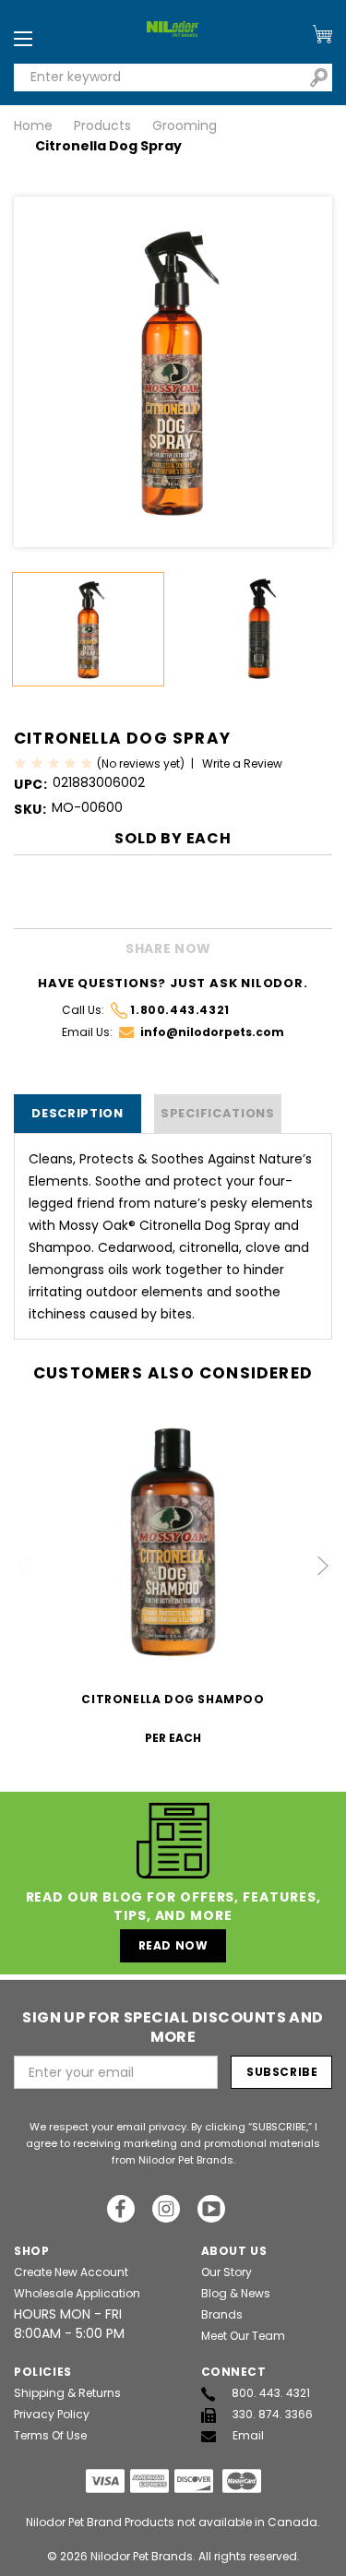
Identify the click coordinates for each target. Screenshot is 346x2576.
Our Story (227, 2272)
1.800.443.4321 (179, 1010)
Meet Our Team (243, 2336)
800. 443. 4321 (271, 2393)
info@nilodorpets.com (212, 1032)
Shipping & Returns (67, 2393)
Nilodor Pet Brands (142, 2556)
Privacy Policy (52, 2414)
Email (248, 2435)
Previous (25, 1566)
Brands (222, 2314)
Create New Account (71, 2272)
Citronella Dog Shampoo (173, 1699)
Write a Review (242, 763)
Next (322, 1566)
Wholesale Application (77, 2293)
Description (78, 1113)
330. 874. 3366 (273, 2414)
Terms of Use (50, 2435)
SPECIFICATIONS (218, 1113)
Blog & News (236, 2293)
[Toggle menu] (23, 40)
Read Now (173, 1945)
